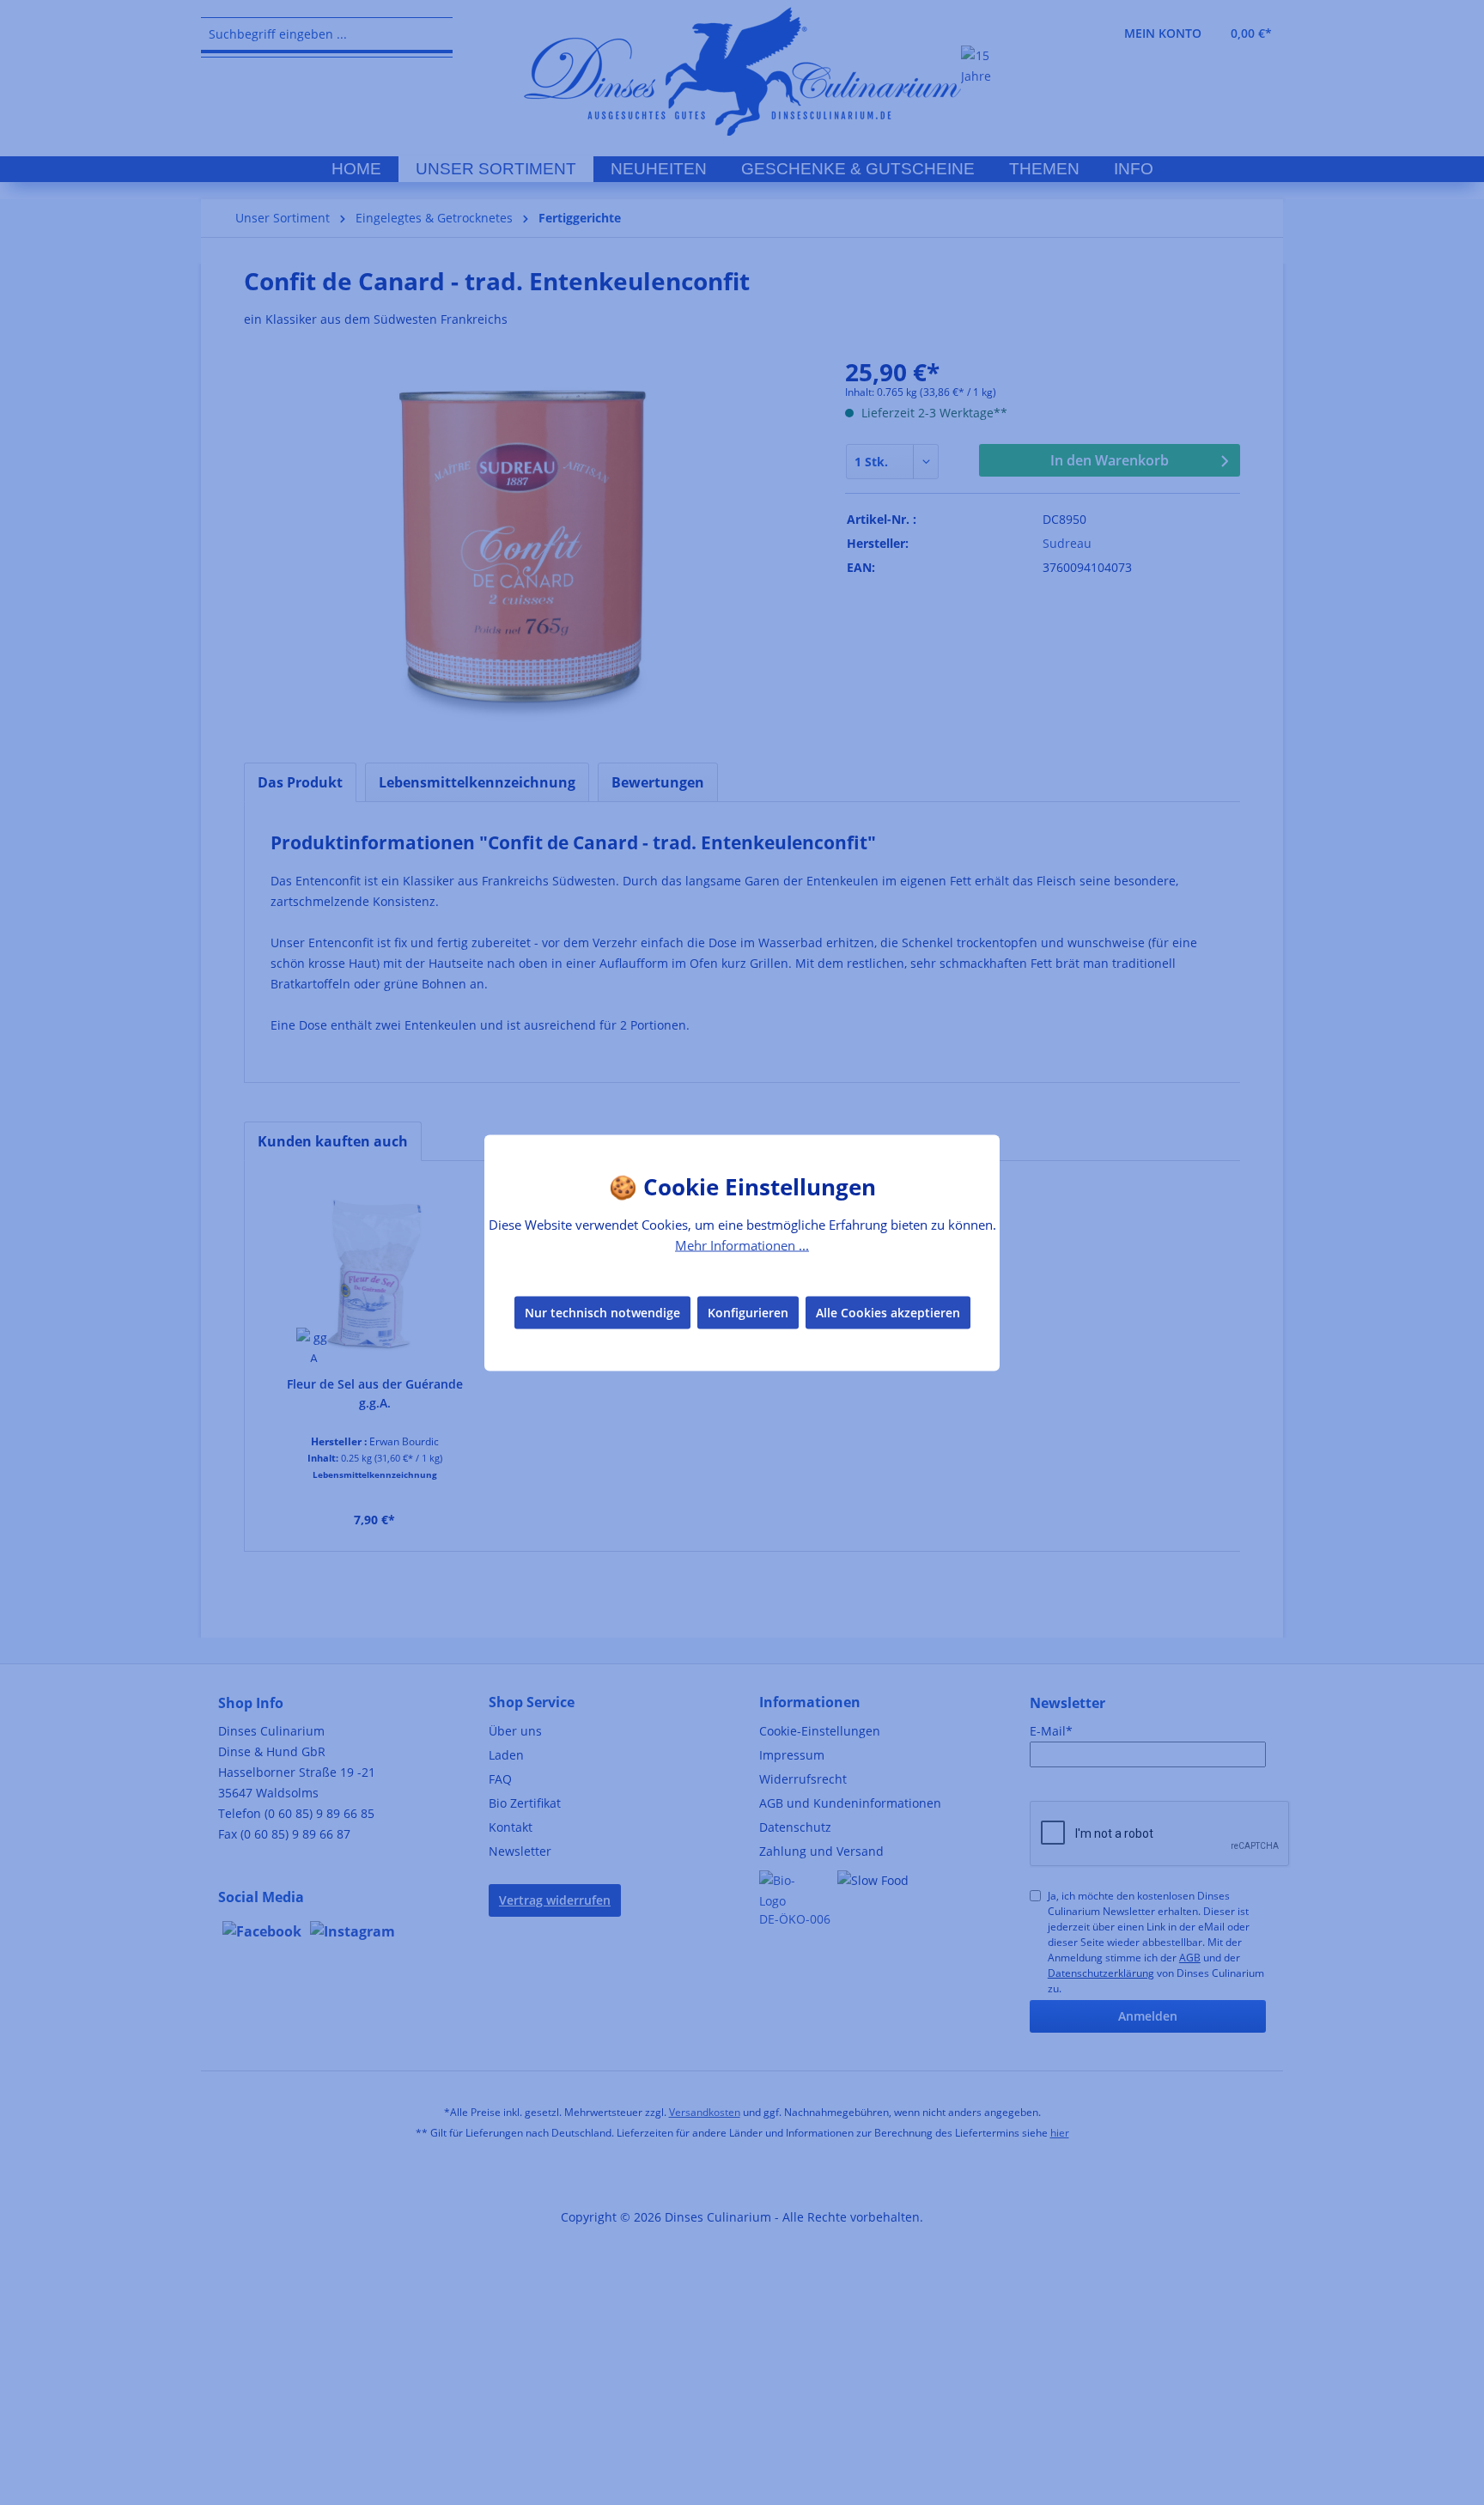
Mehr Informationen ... (742, 1244)
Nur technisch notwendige (602, 1313)
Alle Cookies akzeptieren (888, 1313)
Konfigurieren (748, 1313)
